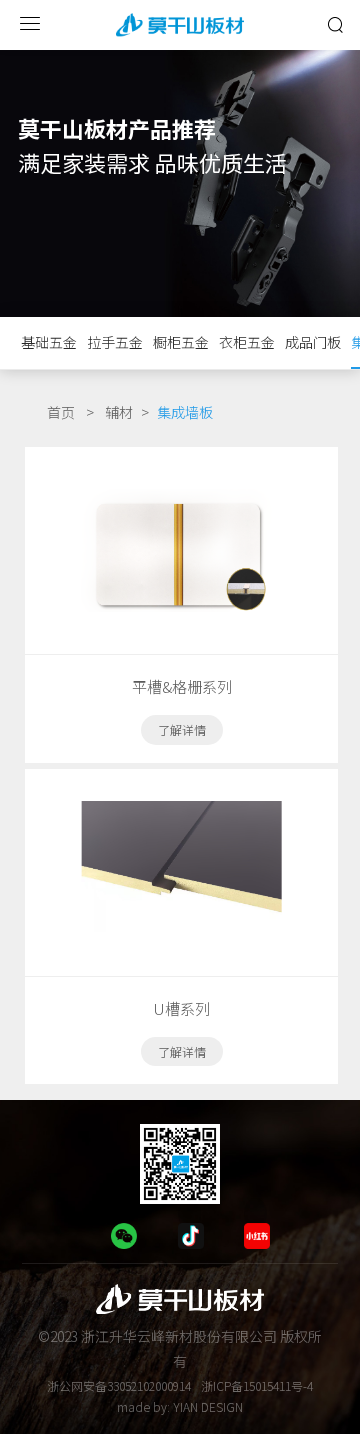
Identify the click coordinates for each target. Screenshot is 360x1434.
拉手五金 (115, 342)
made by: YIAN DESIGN (180, 1406)
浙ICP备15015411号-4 (257, 1385)
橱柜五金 (181, 342)
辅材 (119, 412)
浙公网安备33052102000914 (119, 1385)
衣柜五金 (247, 342)
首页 (61, 412)
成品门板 (313, 342)
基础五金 (49, 342)
